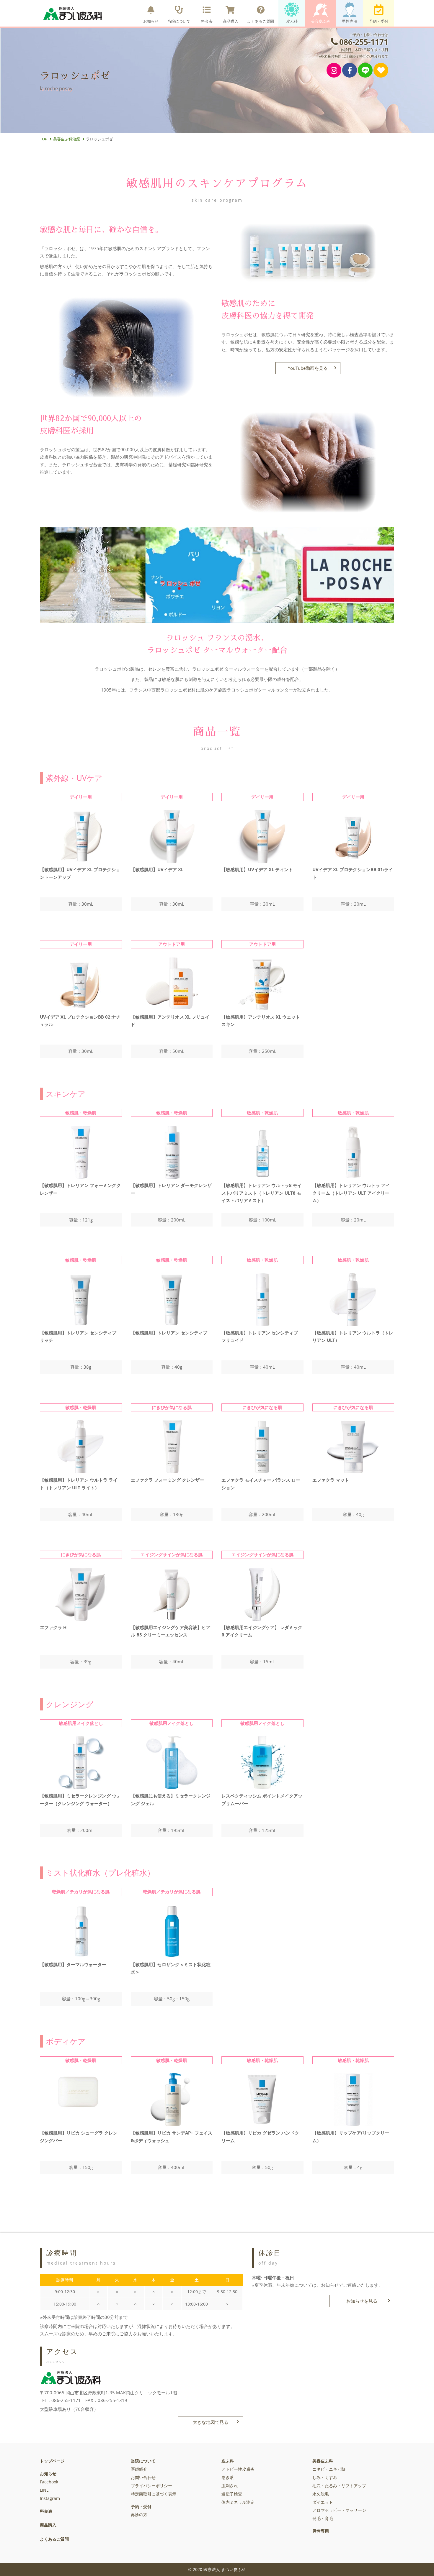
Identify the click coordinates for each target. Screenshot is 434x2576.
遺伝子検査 (232, 2494)
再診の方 (139, 2515)
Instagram (50, 2498)
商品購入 (231, 21)
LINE (44, 2490)
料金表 (207, 21)
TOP (44, 139)
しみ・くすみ (325, 2478)
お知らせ (151, 21)
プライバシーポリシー (151, 2486)
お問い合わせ (143, 2478)
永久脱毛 (321, 2494)
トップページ (52, 2461)
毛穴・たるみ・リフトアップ (339, 2486)
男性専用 (350, 21)
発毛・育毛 (323, 2518)
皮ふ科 (292, 21)
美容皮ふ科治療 (67, 139)
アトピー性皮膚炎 (238, 2469)
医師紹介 (139, 2469)
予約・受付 (379, 21)
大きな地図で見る (211, 2422)
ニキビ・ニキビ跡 (329, 2469)
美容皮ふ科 (320, 21)
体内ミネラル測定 (238, 2502)
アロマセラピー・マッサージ (339, 2510)
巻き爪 (228, 2478)
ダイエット (323, 2502)
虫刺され (230, 2486)
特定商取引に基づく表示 (154, 2494)
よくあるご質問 (261, 21)
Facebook (49, 2482)
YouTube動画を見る (308, 368)
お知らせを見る (362, 2301)
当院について (179, 21)
